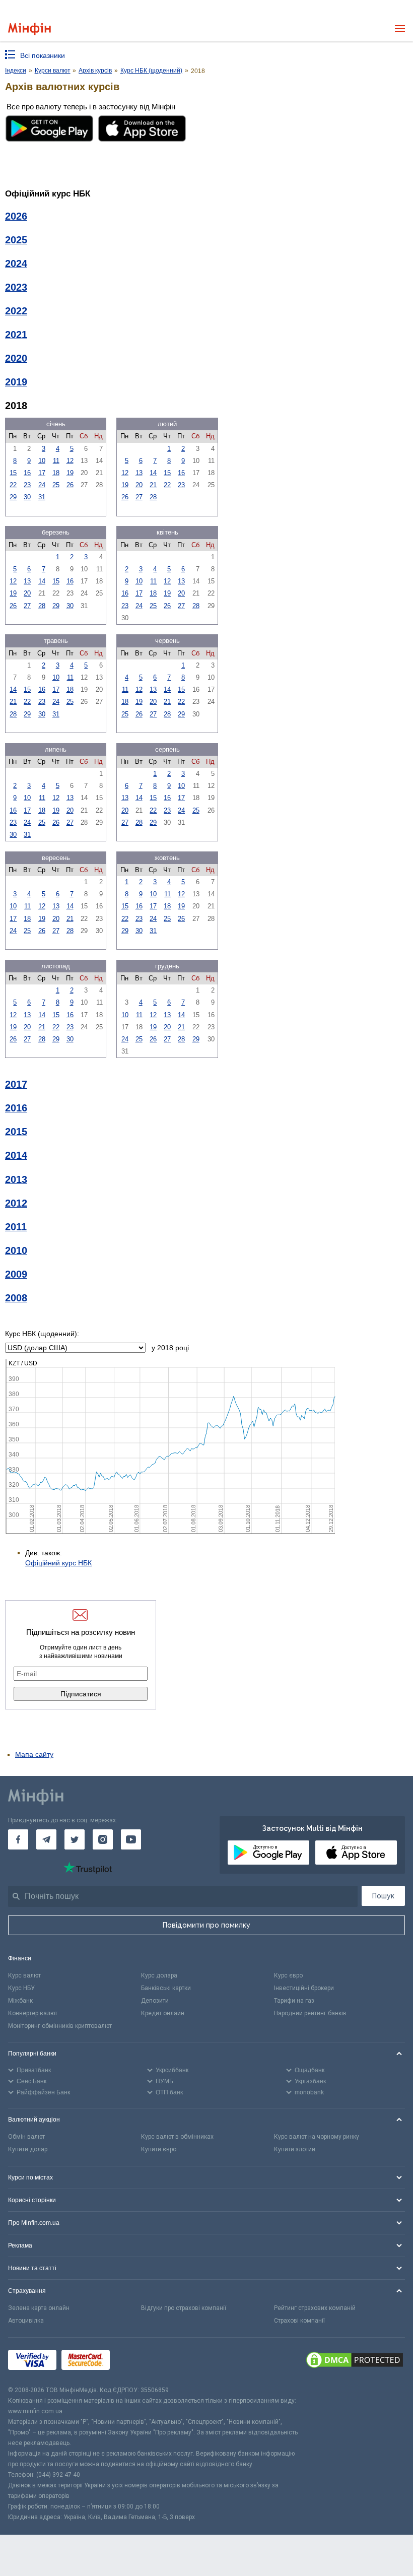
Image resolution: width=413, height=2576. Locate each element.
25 (56, 485)
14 (153, 473)
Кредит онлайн (163, 2013)
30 (27, 497)
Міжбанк (20, 2001)
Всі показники (43, 55)
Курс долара (159, 1975)
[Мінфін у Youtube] (131, 1839)
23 (27, 485)
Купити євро (159, 2149)
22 (13, 485)
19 (70, 473)
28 (153, 497)
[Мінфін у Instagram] (103, 1839)
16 (27, 473)
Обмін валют (26, 2137)
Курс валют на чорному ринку (317, 2137)
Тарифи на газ (294, 2001)
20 (139, 485)
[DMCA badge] (355, 2361)
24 (42, 485)
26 (70, 485)
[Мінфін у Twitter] (75, 1839)
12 (70, 461)
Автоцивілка (26, 2321)
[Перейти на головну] (29, 29)
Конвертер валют (33, 2013)
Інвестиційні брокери (304, 1988)
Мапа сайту (34, 1754)
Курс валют (24, 1975)
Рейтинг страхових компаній (315, 2308)
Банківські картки (166, 1988)
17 (42, 473)
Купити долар (28, 2149)
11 (56, 461)
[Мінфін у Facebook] (18, 1839)
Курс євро (288, 1975)
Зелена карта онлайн (39, 2308)
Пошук (383, 1896)
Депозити (155, 2001)
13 (139, 473)
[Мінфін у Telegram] (46, 1839)
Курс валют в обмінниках (177, 2137)
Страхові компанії (299, 2321)
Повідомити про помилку (206, 1925)
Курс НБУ (21, 1988)
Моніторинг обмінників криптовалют (60, 2026)
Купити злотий (295, 2149)
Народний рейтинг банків (310, 2013)
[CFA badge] (137, 2361)
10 (42, 461)
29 (13, 497)
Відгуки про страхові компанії (184, 2308)
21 (153, 485)
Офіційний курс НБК (58, 1563)
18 (56, 473)
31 (42, 497)
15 (13, 473)
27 (139, 497)
